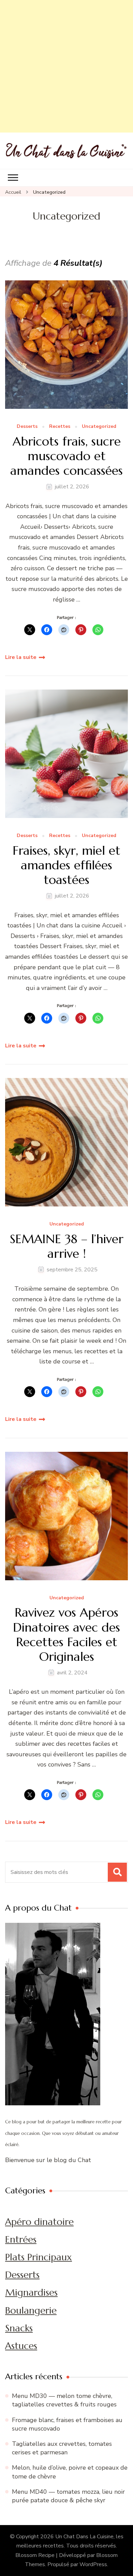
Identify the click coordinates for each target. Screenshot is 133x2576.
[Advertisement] (66, 66)
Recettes (60, 427)
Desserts (27, 427)
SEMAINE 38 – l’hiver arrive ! (67, 1246)
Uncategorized (99, 427)
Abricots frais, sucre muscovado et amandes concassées (66, 456)
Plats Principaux (39, 2257)
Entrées (21, 2239)
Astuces (21, 2346)
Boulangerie (31, 2310)
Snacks (19, 2328)
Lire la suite (21, 657)
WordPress (93, 2564)
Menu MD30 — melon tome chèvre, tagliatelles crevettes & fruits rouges (64, 2400)
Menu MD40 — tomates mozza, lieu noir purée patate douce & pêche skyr (68, 2496)
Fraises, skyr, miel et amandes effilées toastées (66, 865)
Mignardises (31, 2292)
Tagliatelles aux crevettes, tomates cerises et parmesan (62, 2448)
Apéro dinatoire (39, 2222)
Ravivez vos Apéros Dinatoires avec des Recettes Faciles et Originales (66, 1634)
